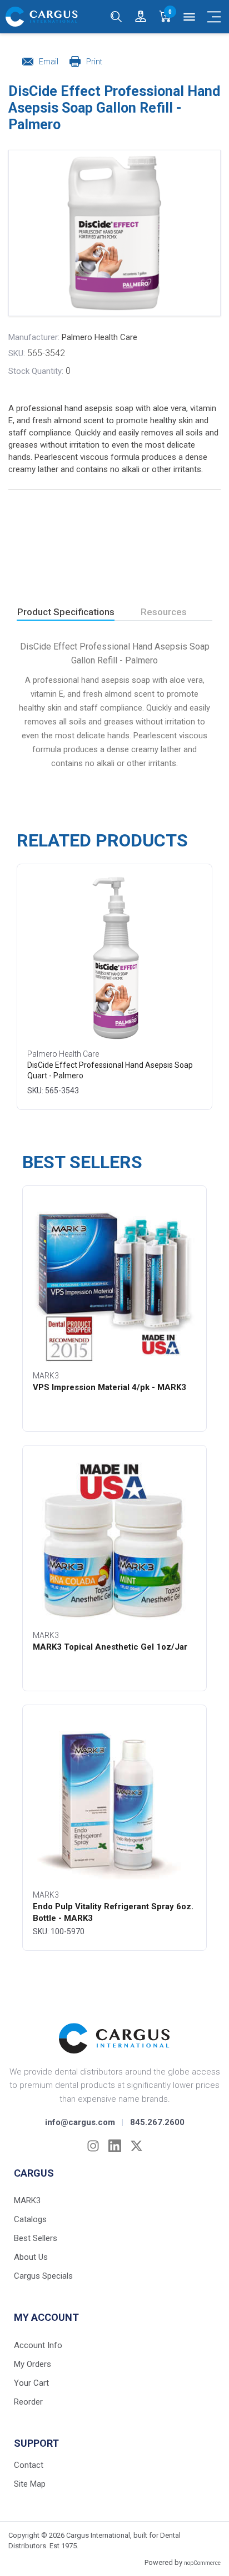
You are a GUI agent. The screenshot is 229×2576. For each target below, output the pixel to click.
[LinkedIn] (115, 2146)
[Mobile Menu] (214, 17)
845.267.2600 (157, 2122)
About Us (31, 2257)
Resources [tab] (164, 612)
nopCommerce (202, 2563)
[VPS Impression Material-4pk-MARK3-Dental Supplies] (115, 1280)
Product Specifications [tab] (66, 612)
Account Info (38, 2345)
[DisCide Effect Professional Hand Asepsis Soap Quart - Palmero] (114, 959)
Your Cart (31, 2383)
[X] (136, 2146)
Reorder (28, 2402)
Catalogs (30, 2219)
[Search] (116, 17)
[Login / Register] (141, 17)
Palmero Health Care (99, 337)
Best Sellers (36, 2238)
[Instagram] (93, 2146)
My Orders (33, 2364)
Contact (29, 2465)
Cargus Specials (43, 2276)
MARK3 (27, 2200)
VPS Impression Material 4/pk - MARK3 (109, 1387)
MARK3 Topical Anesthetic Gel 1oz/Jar (110, 1647)
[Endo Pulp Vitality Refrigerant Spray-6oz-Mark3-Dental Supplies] (115, 1799)
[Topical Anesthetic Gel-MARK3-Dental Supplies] (115, 1540)
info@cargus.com (80, 2122)
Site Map (30, 2484)
